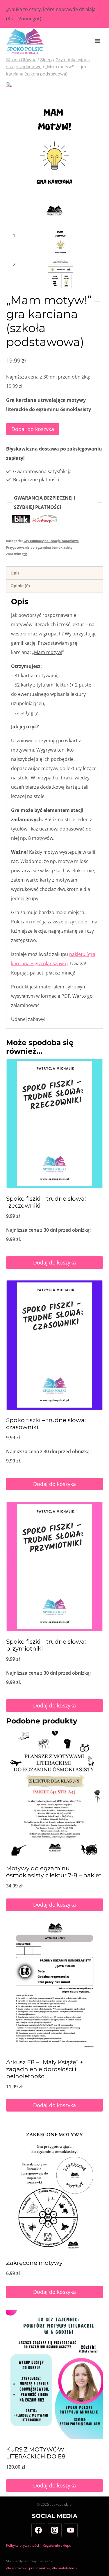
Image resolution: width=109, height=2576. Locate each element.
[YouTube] (71, 2530)
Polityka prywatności (23, 2545)
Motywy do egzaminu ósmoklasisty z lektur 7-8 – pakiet (54, 1872)
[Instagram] (55, 2530)
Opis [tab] (15, 573)
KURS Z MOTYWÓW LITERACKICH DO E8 (36, 2453)
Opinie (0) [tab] (20, 586)
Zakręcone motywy (34, 2263)
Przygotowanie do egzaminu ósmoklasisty (39, 547)
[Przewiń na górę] (99, 2563)
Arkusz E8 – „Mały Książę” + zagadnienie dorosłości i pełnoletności (45, 2069)
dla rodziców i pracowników (28, 2568)
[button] (9, 84)
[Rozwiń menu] (98, 41)
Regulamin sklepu (57, 2545)
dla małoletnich (64, 2568)
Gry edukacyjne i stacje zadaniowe (51, 541)
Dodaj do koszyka (33, 429)
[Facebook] (38, 2530)
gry (24, 554)
